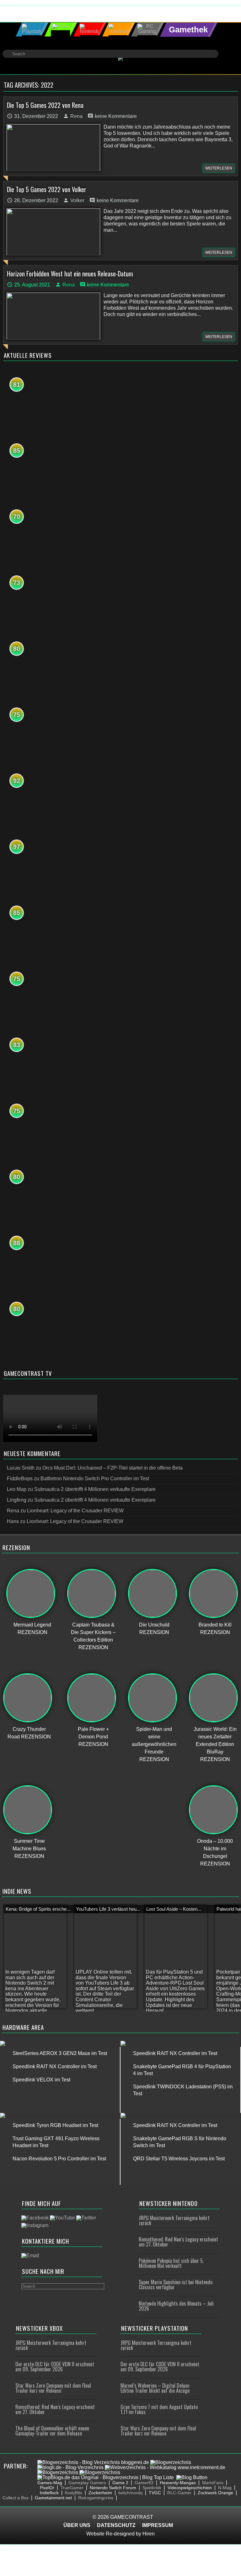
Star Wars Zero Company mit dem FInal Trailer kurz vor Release (53, 2388)
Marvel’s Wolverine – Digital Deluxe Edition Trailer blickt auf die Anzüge (155, 2388)
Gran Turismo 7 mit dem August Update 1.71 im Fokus (159, 2409)
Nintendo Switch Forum (113, 2488)
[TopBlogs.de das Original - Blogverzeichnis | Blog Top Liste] (106, 2477)
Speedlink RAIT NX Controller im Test (55, 2066)
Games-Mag (50, 2483)
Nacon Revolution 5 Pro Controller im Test (59, 2159)
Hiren (149, 2534)
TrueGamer (72, 2488)
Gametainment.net (53, 2498)
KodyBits (74, 2493)
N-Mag (225, 2488)
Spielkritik (152, 2488)
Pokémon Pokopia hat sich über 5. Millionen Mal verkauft (171, 2263)
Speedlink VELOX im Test (41, 2080)
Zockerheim (100, 2493)
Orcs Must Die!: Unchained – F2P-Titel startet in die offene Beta (112, 1468)
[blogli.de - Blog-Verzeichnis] (70, 2467)
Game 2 (120, 2483)
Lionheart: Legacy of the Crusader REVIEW (75, 1511)
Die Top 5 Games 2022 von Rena (45, 105)
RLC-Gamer (179, 2493)
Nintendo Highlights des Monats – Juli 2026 (176, 2306)
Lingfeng (17, 1500)
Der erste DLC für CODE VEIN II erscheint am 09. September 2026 (55, 2367)
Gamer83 (144, 2483)
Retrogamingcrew (96, 2498)
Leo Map (17, 1489)
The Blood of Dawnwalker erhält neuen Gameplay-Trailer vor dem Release (52, 2431)
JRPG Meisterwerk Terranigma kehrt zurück (174, 2220)
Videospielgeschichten (190, 2488)
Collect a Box (16, 2498)
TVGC (155, 2493)
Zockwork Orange (215, 2493)
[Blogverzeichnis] (171, 2462)
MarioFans (213, 2483)
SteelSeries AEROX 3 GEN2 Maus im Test (60, 2053)
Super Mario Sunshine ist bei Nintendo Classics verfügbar (176, 2285)
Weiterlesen (219, 168)
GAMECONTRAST (132, 2517)
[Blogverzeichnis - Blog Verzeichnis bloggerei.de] (93, 2462)
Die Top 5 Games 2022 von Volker (47, 189)
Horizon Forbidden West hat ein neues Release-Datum (70, 274)
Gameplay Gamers (87, 2483)
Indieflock (49, 2493)
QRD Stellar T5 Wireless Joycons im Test (179, 2159)
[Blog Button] (192, 2477)
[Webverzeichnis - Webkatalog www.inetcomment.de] (165, 2467)
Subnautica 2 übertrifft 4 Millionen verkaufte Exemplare (95, 1489)
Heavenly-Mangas (178, 2483)
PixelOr (47, 2488)
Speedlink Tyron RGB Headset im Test (55, 2125)
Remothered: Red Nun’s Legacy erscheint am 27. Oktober (178, 2242)
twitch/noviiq (130, 2493)
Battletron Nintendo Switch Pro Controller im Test (95, 1479)
